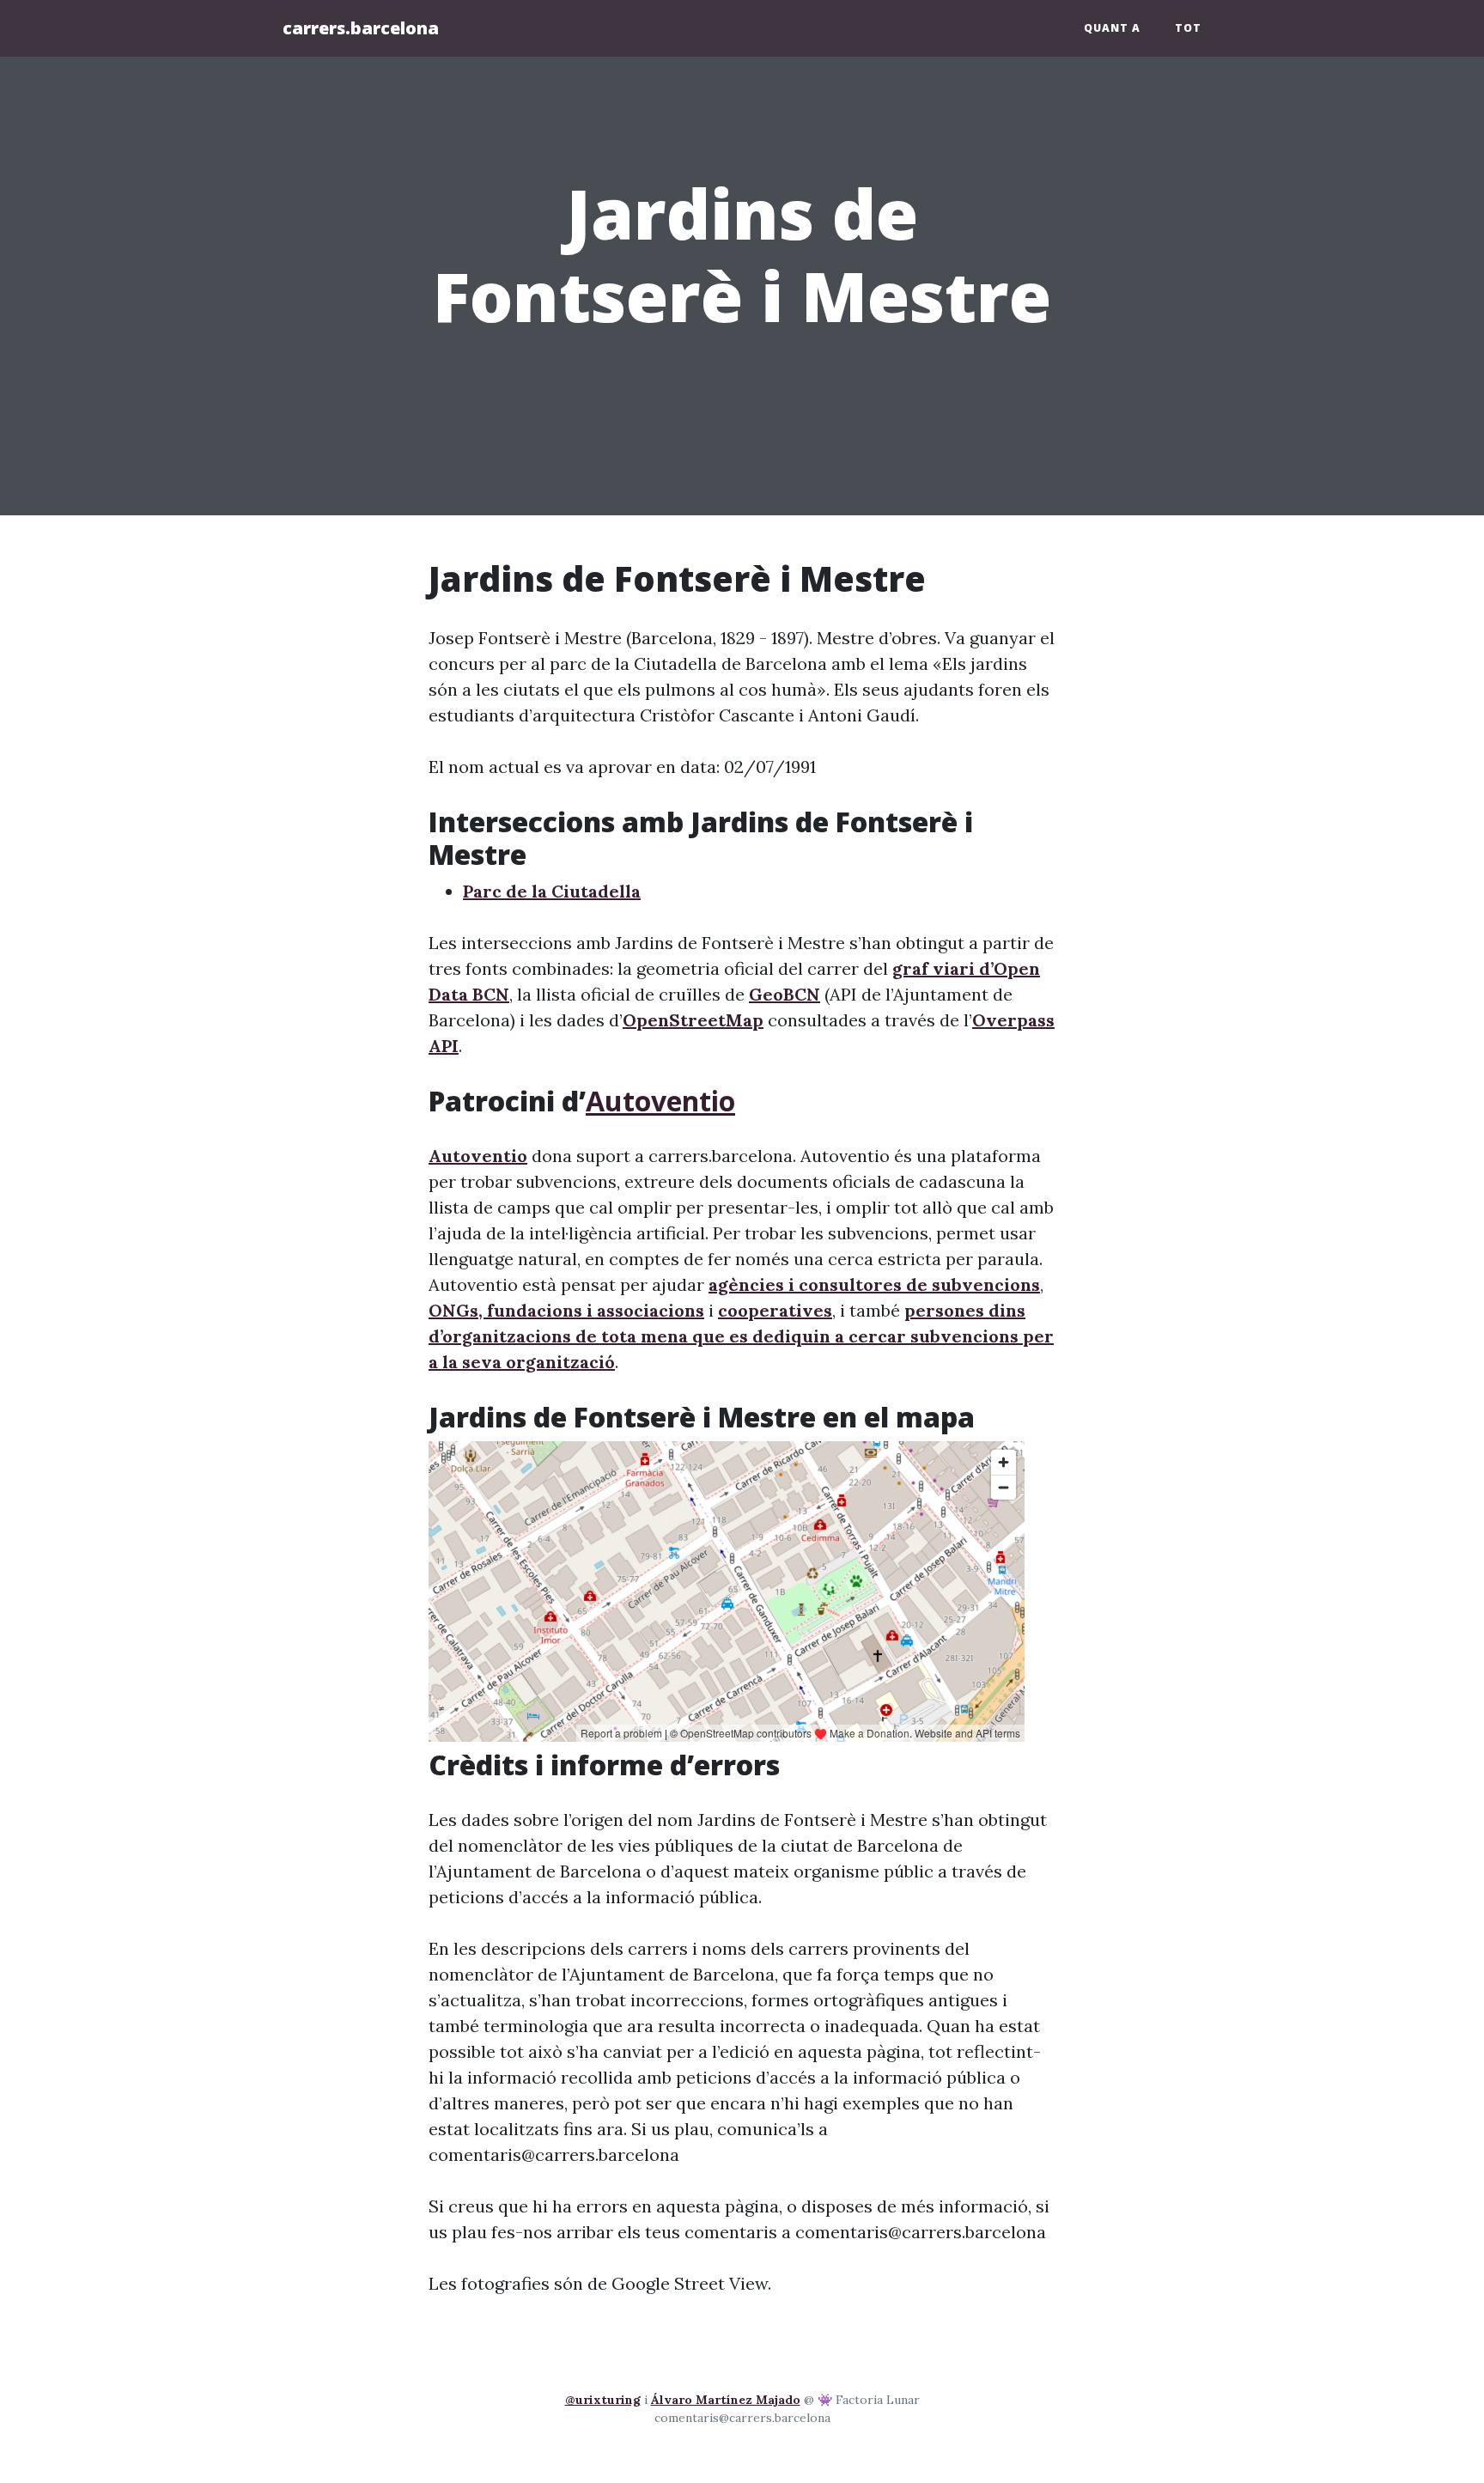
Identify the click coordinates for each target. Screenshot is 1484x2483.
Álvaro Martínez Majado (726, 2400)
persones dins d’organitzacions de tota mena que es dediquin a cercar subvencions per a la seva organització (741, 1336)
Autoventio (660, 1101)
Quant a (1112, 28)
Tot (1188, 28)
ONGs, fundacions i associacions (566, 1310)
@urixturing (603, 2400)
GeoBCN (785, 994)
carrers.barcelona (361, 28)
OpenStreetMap (693, 1020)
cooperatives (775, 1310)
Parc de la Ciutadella (552, 891)
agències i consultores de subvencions (874, 1284)
